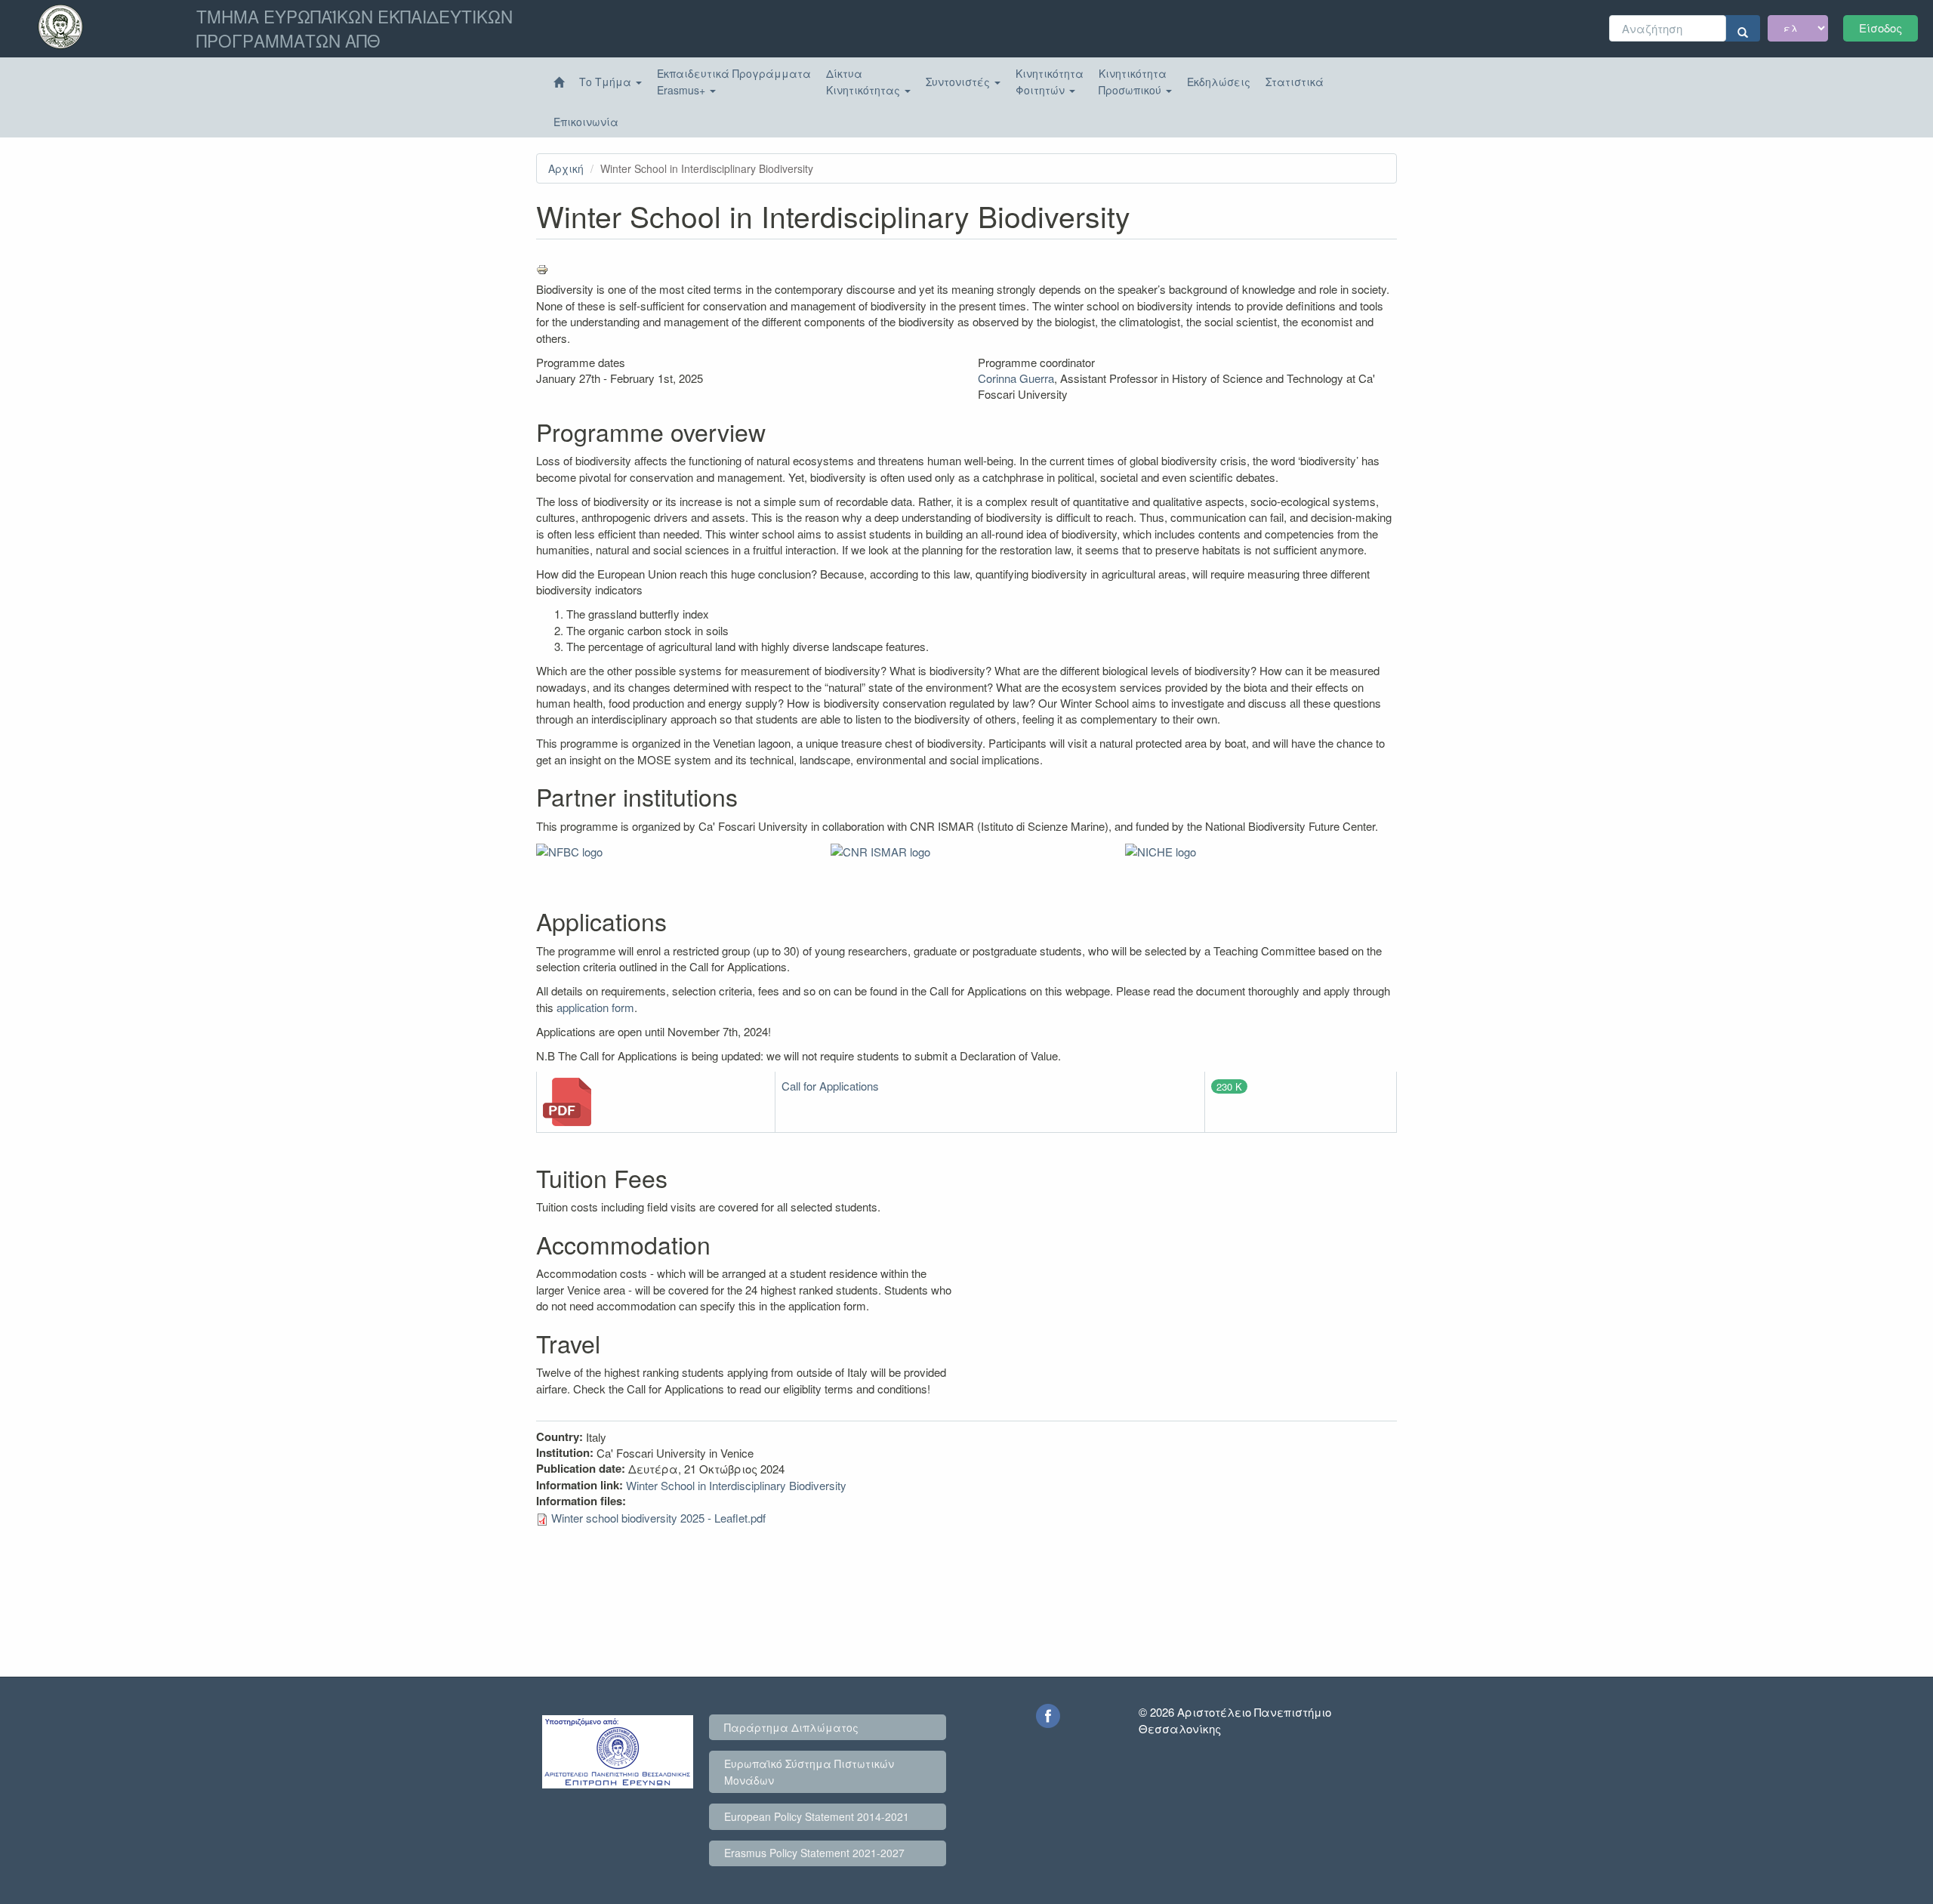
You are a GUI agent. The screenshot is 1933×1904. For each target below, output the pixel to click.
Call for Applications (830, 1086)
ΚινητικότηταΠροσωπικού (1133, 82)
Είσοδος (1881, 28)
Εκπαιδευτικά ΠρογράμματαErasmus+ (734, 82)
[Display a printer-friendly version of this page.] (966, 270)
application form (595, 1007)
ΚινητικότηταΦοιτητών (1050, 82)
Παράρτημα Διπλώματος (791, 1727)
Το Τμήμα (607, 82)
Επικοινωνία (586, 122)
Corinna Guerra (1016, 378)
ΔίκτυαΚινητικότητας (865, 82)
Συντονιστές (959, 82)
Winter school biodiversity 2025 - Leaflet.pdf (658, 1518)
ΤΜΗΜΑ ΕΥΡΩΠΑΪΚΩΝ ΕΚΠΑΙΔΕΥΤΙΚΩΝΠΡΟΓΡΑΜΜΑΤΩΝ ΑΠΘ (355, 28)
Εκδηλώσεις (1219, 82)
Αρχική (566, 168)
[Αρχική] (559, 82)
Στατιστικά (1295, 82)
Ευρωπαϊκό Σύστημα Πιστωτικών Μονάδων (809, 1772)
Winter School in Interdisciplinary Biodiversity (736, 1485)
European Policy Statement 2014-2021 (817, 1816)
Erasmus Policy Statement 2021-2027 (814, 1853)
